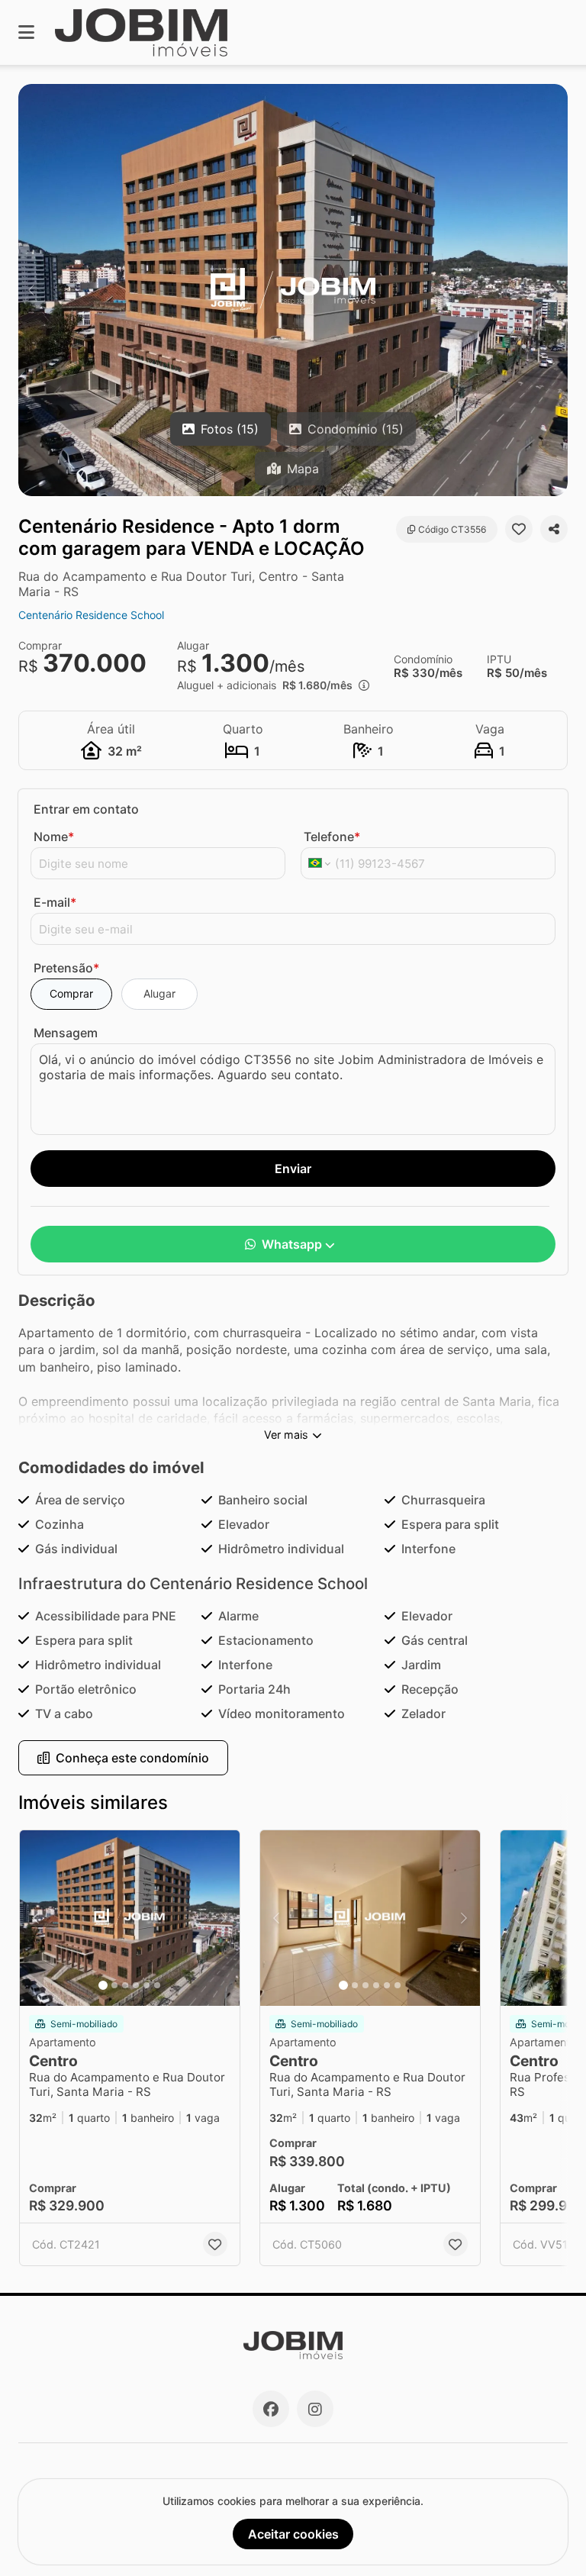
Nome (54, 837)
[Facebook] (271, 2409)
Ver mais (286, 1435)
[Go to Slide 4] (136, 1985)
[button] (293, 290)
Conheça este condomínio (132, 1758)
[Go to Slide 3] (125, 1985)
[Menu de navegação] (26, 32)
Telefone (332, 837)
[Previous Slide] (31, 290)
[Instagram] (315, 2409)
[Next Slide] (555, 290)
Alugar (159, 993)
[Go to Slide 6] (157, 1985)
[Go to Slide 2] (114, 1985)
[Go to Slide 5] (146, 1985)
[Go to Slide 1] (103, 1985)
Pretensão (66, 968)
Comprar (71, 993)
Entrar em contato (86, 809)
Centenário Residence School (91, 615)
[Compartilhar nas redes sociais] (554, 529)
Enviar (293, 1169)
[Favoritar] (519, 529)
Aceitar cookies (293, 2534)
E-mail (55, 902)
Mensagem (66, 1033)
